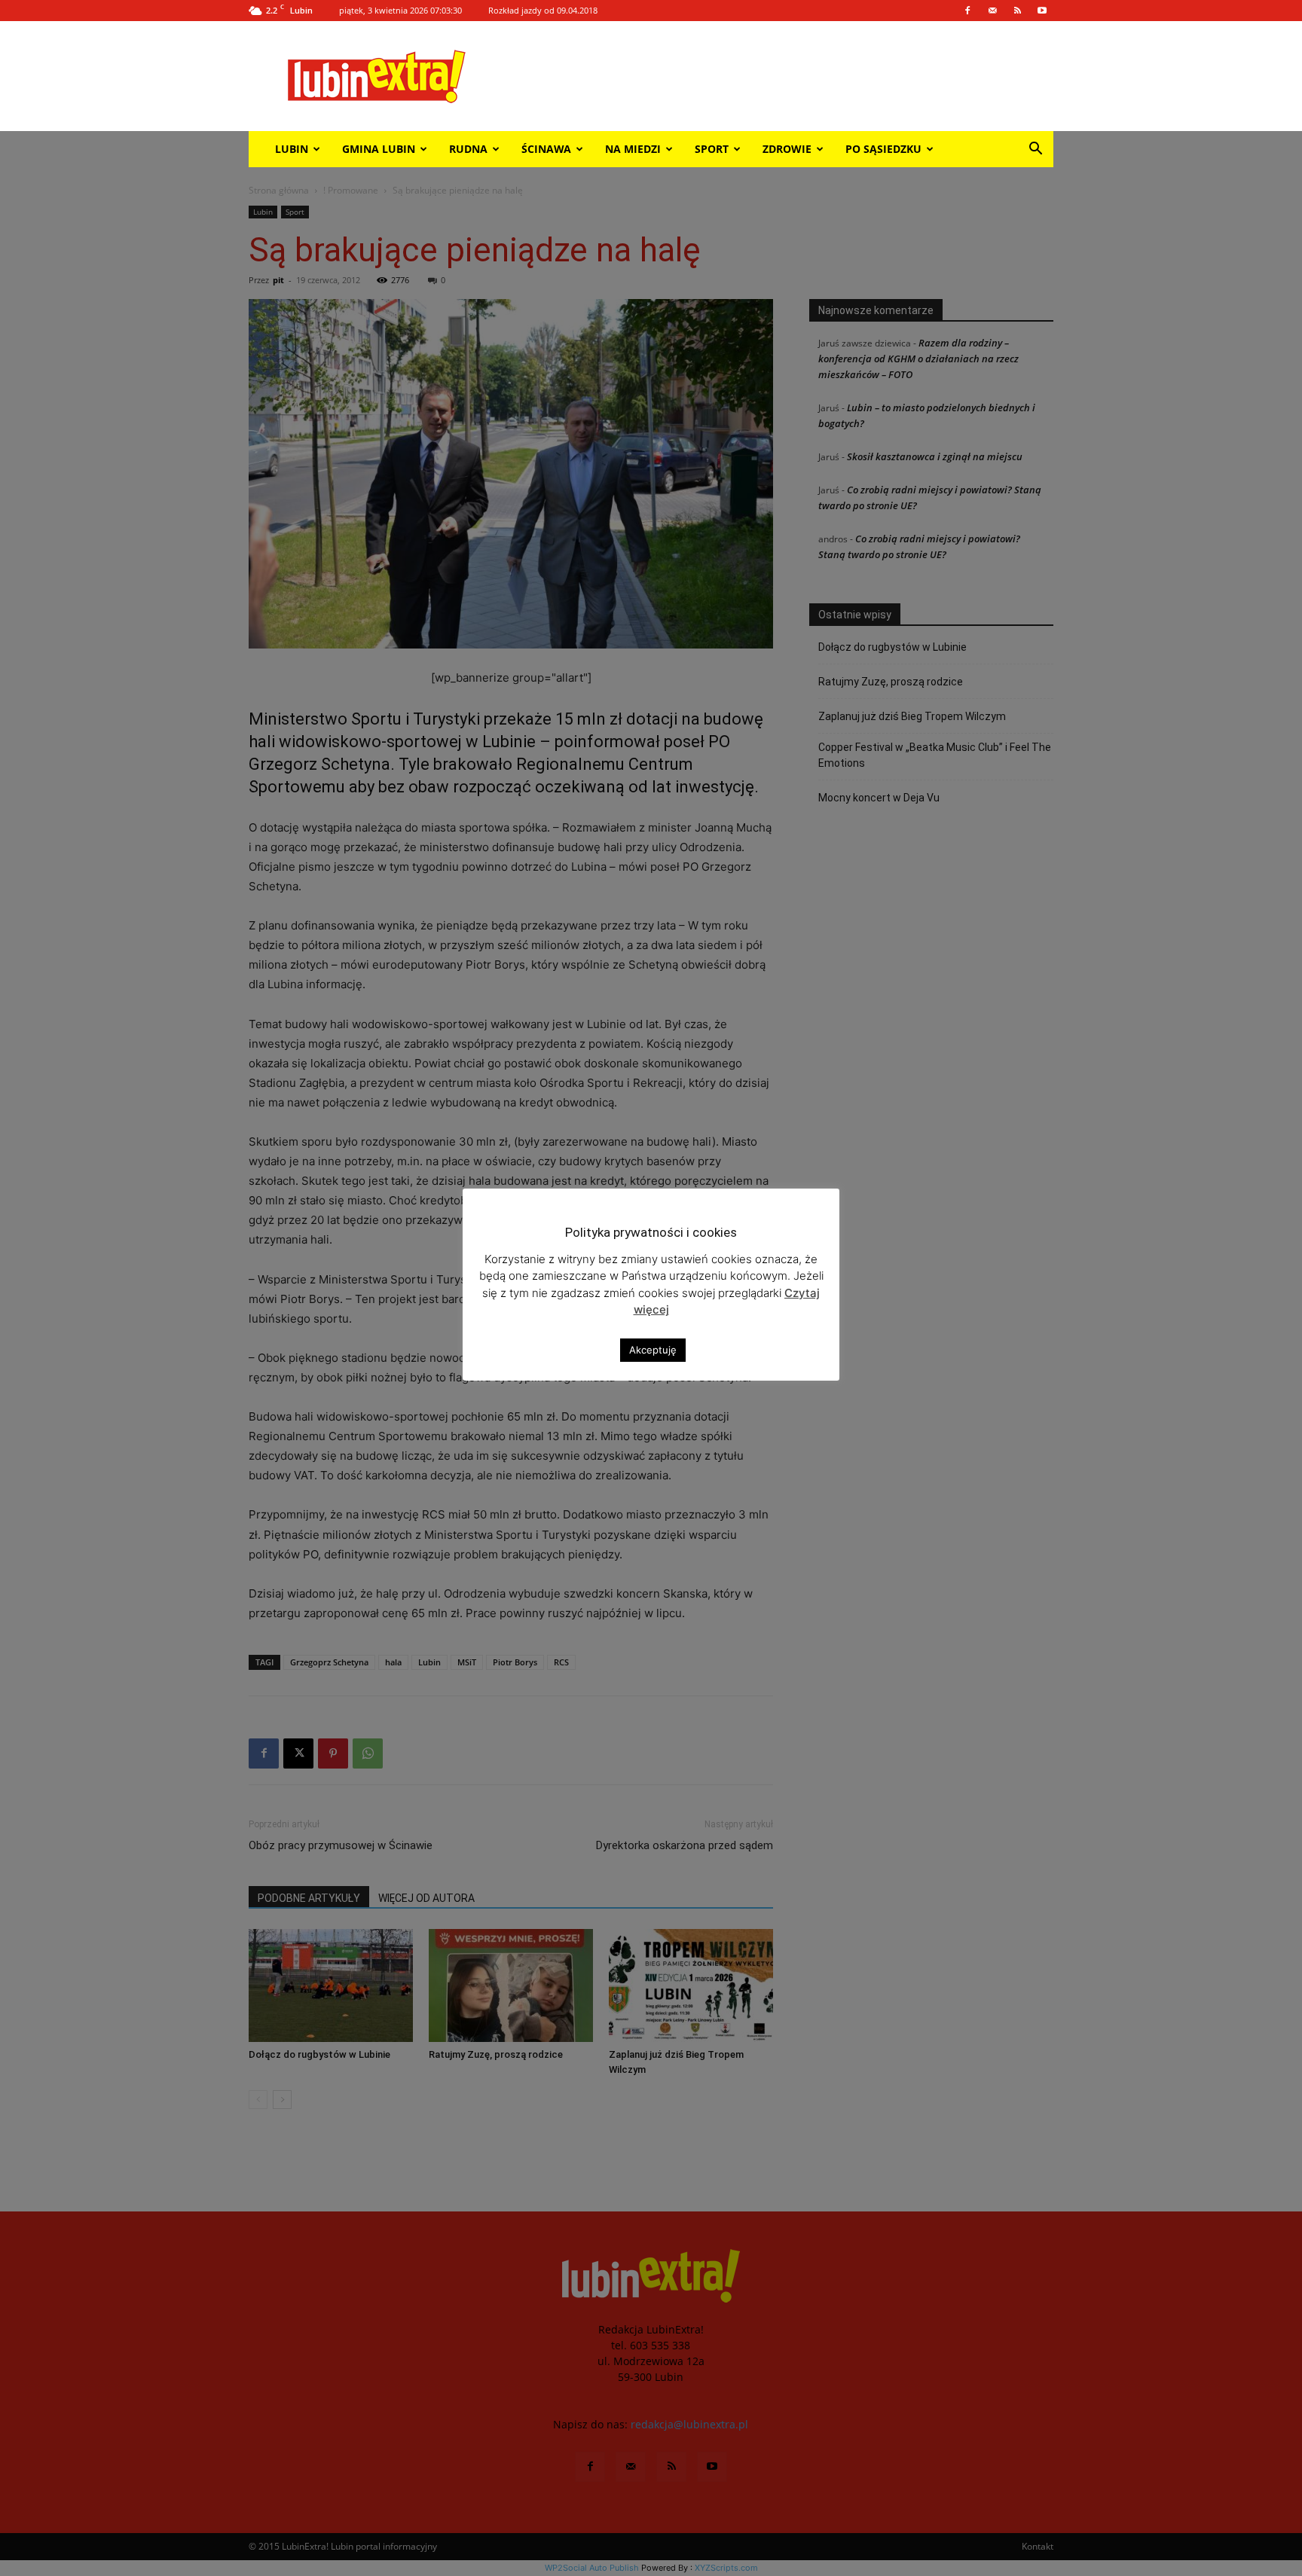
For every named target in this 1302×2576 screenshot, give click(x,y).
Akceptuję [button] (653, 1350)
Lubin (292, 149)
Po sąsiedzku (883, 149)
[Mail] (992, 11)
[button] (1035, 150)
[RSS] (1017, 11)
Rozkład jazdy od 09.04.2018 (543, 10)
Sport (712, 149)
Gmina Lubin (379, 149)
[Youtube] (1042, 11)
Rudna (468, 149)
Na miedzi (633, 149)
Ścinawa (546, 149)
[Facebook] (967, 11)
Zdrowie (787, 149)
